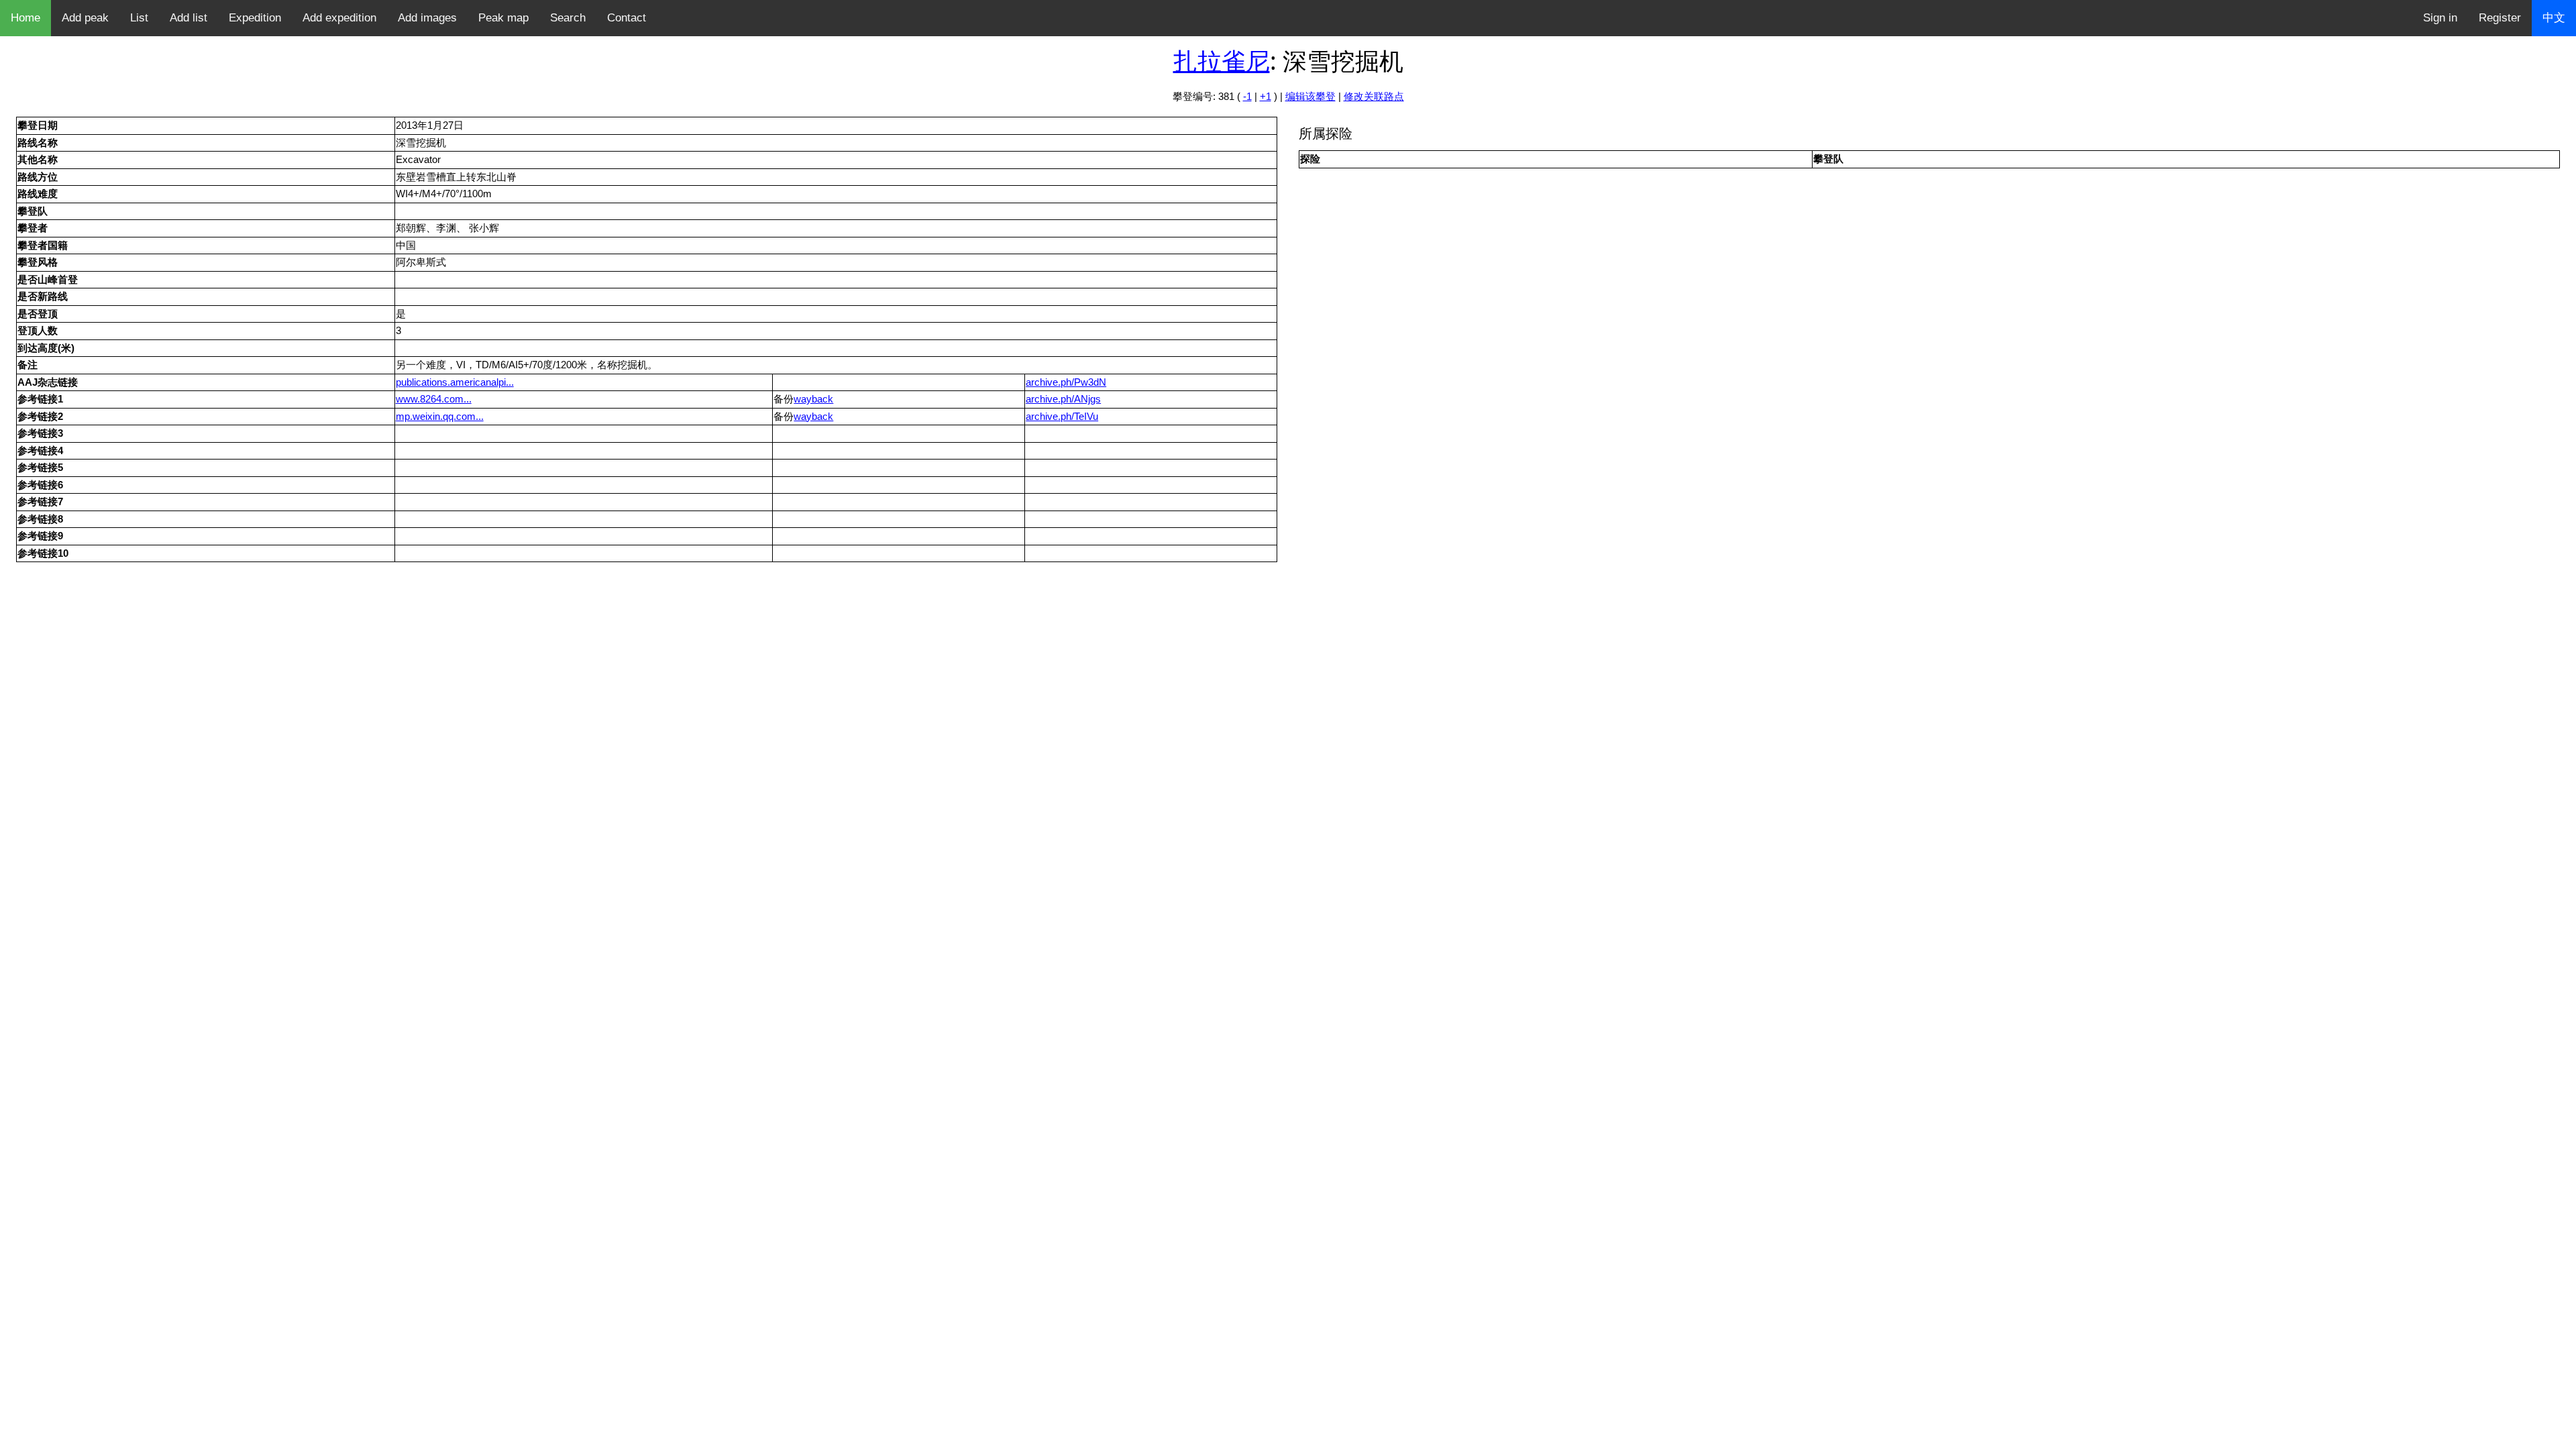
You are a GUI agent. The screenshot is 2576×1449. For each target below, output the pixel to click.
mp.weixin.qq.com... (440, 416)
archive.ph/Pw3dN (1066, 382)
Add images (427, 18)
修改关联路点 (1374, 96)
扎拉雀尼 (1222, 61)
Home (25, 18)
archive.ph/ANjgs (1063, 399)
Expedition (255, 18)
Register (2500, 18)
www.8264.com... (434, 399)
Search (568, 18)
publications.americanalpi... (455, 382)
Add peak (85, 18)
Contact (627, 18)
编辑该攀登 (1310, 96)
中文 (2554, 18)
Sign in (2440, 18)
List (139, 18)
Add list (189, 18)
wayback (813, 399)
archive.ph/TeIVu (1062, 416)
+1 (1266, 96)
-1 (1247, 96)
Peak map (503, 18)
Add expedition (339, 18)
